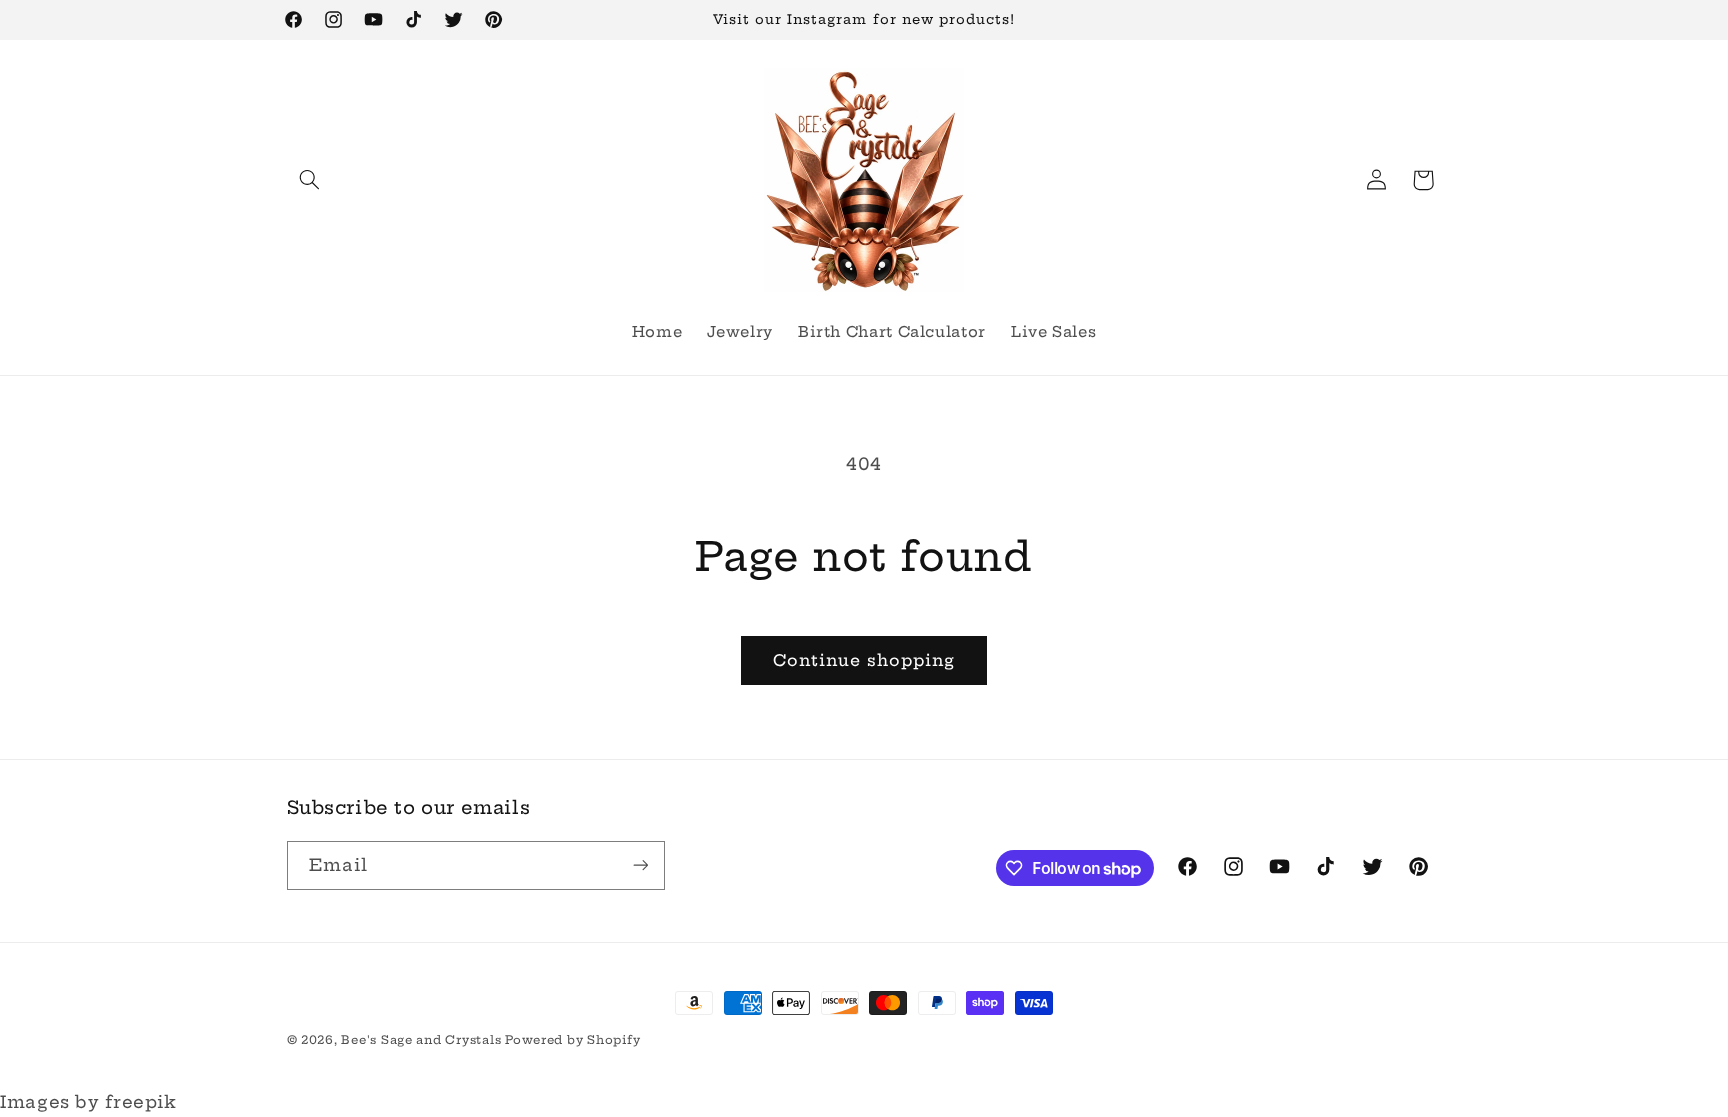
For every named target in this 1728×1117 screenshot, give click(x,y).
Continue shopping (864, 660)
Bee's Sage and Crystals (423, 1040)
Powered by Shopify (572, 1040)
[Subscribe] (640, 865)
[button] (310, 180)
